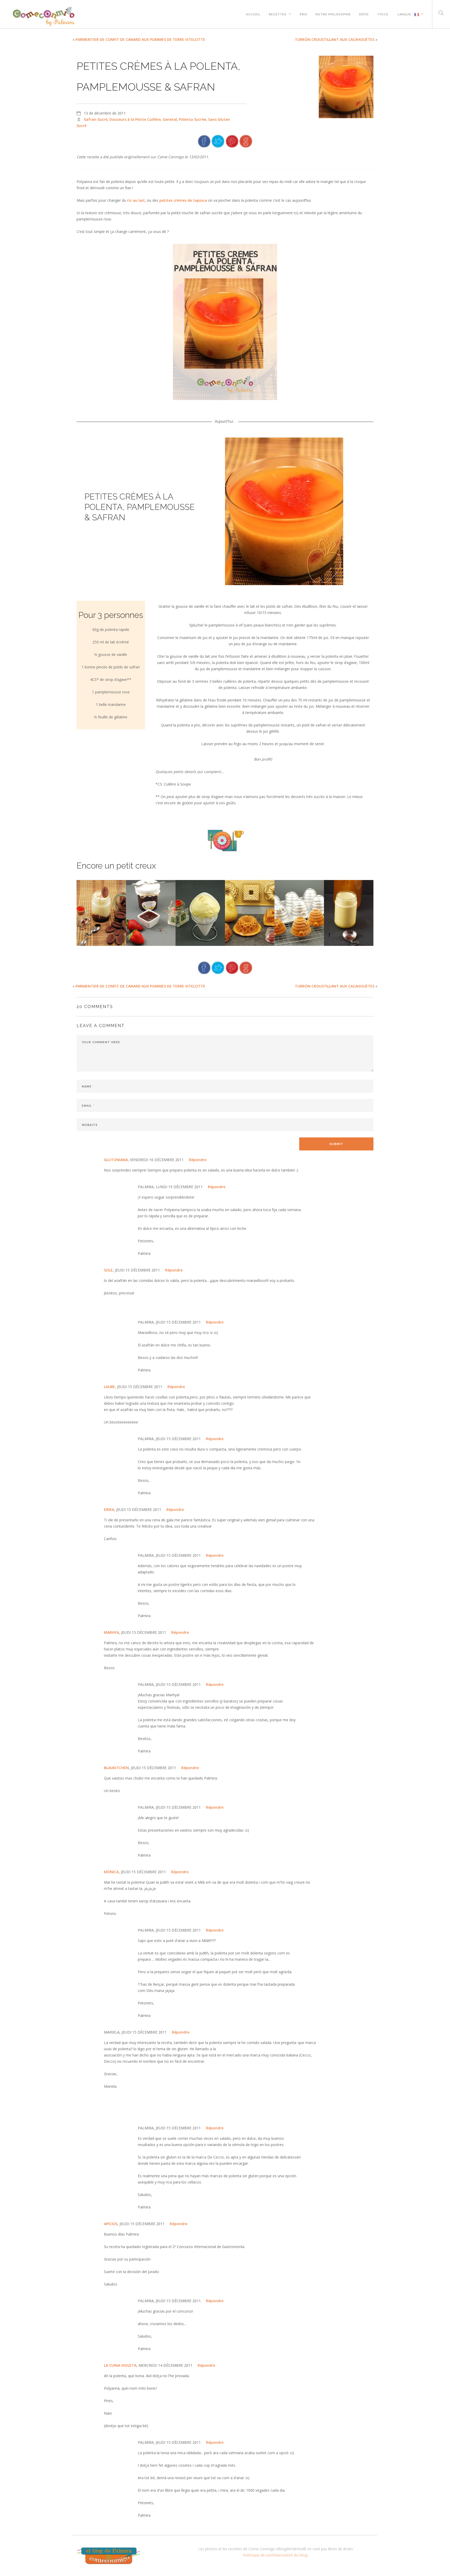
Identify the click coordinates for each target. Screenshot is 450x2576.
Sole (108, 1270)
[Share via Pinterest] (232, 141)
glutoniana (116, 1160)
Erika (109, 1509)
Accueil (253, 14)
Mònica (111, 1872)
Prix (304, 14)
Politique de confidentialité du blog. (276, 2555)
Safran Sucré (96, 119)
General (170, 119)
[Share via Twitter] (218, 141)
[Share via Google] (246, 141)
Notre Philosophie (333, 14)
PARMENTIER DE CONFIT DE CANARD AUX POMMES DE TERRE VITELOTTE (140, 39)
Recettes (278, 14)
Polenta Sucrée (192, 119)
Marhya (111, 1632)
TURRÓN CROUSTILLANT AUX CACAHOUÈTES (335, 39)
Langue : (405, 14)
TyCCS (383, 14)
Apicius (111, 2224)
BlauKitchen (116, 1768)
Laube (110, 1387)
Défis (364, 14)
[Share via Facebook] (204, 141)
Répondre (198, 1160)
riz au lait (136, 200)
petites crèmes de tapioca (183, 200)
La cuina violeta (120, 2365)
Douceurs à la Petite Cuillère (135, 119)
